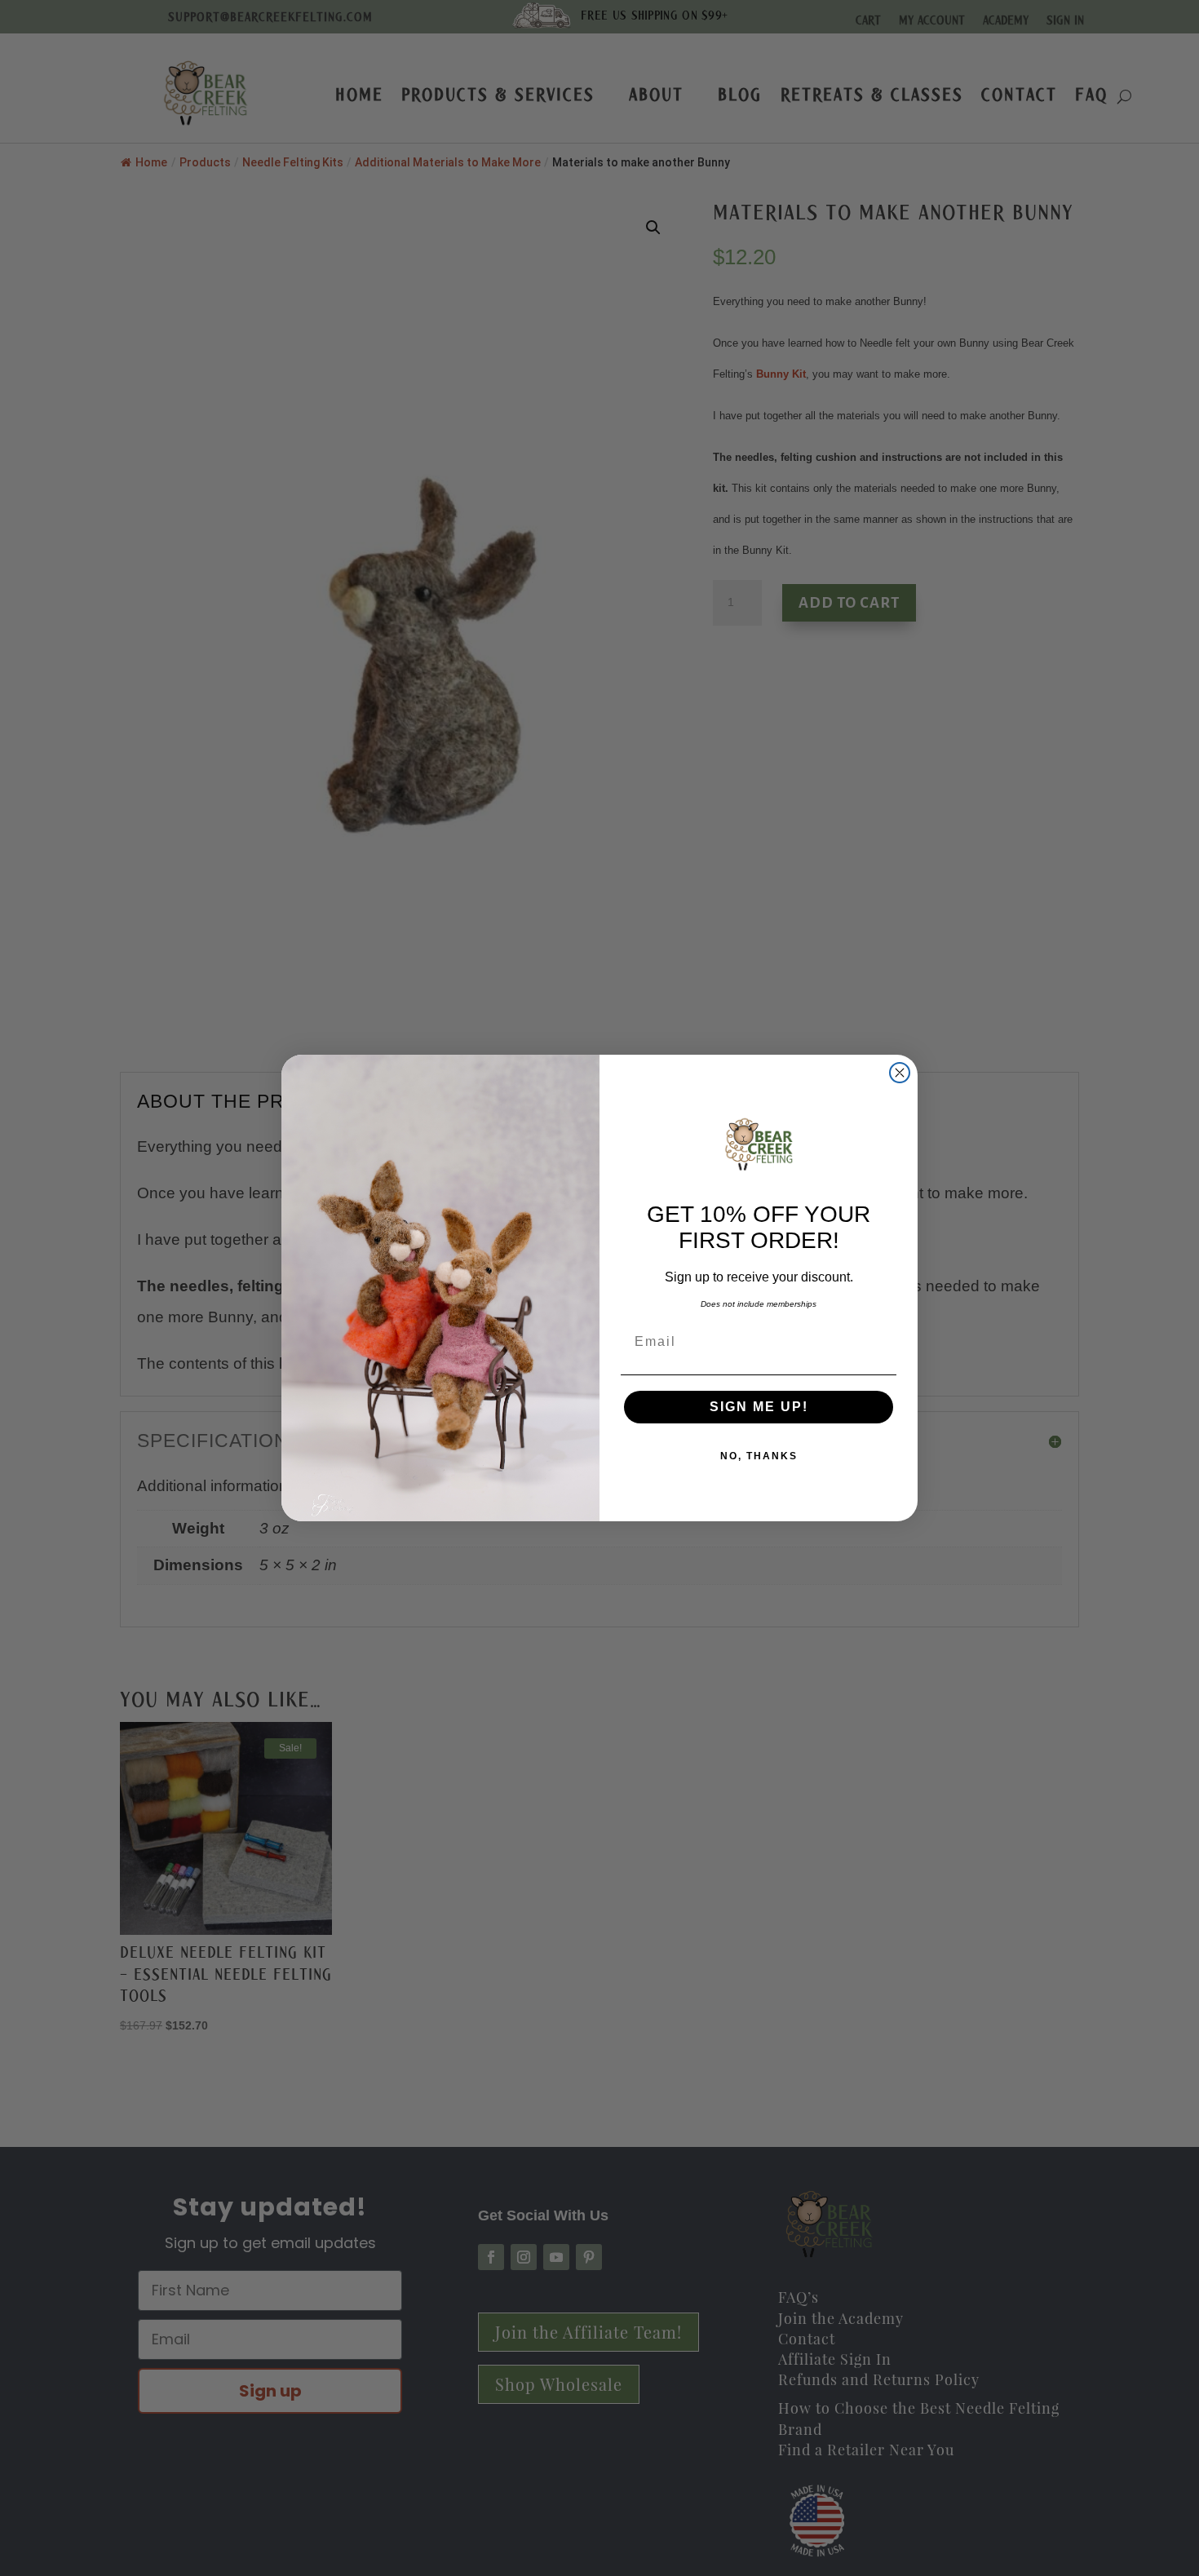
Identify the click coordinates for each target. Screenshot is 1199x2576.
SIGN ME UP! (759, 1407)
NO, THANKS (759, 1456)
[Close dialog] (900, 1073)
